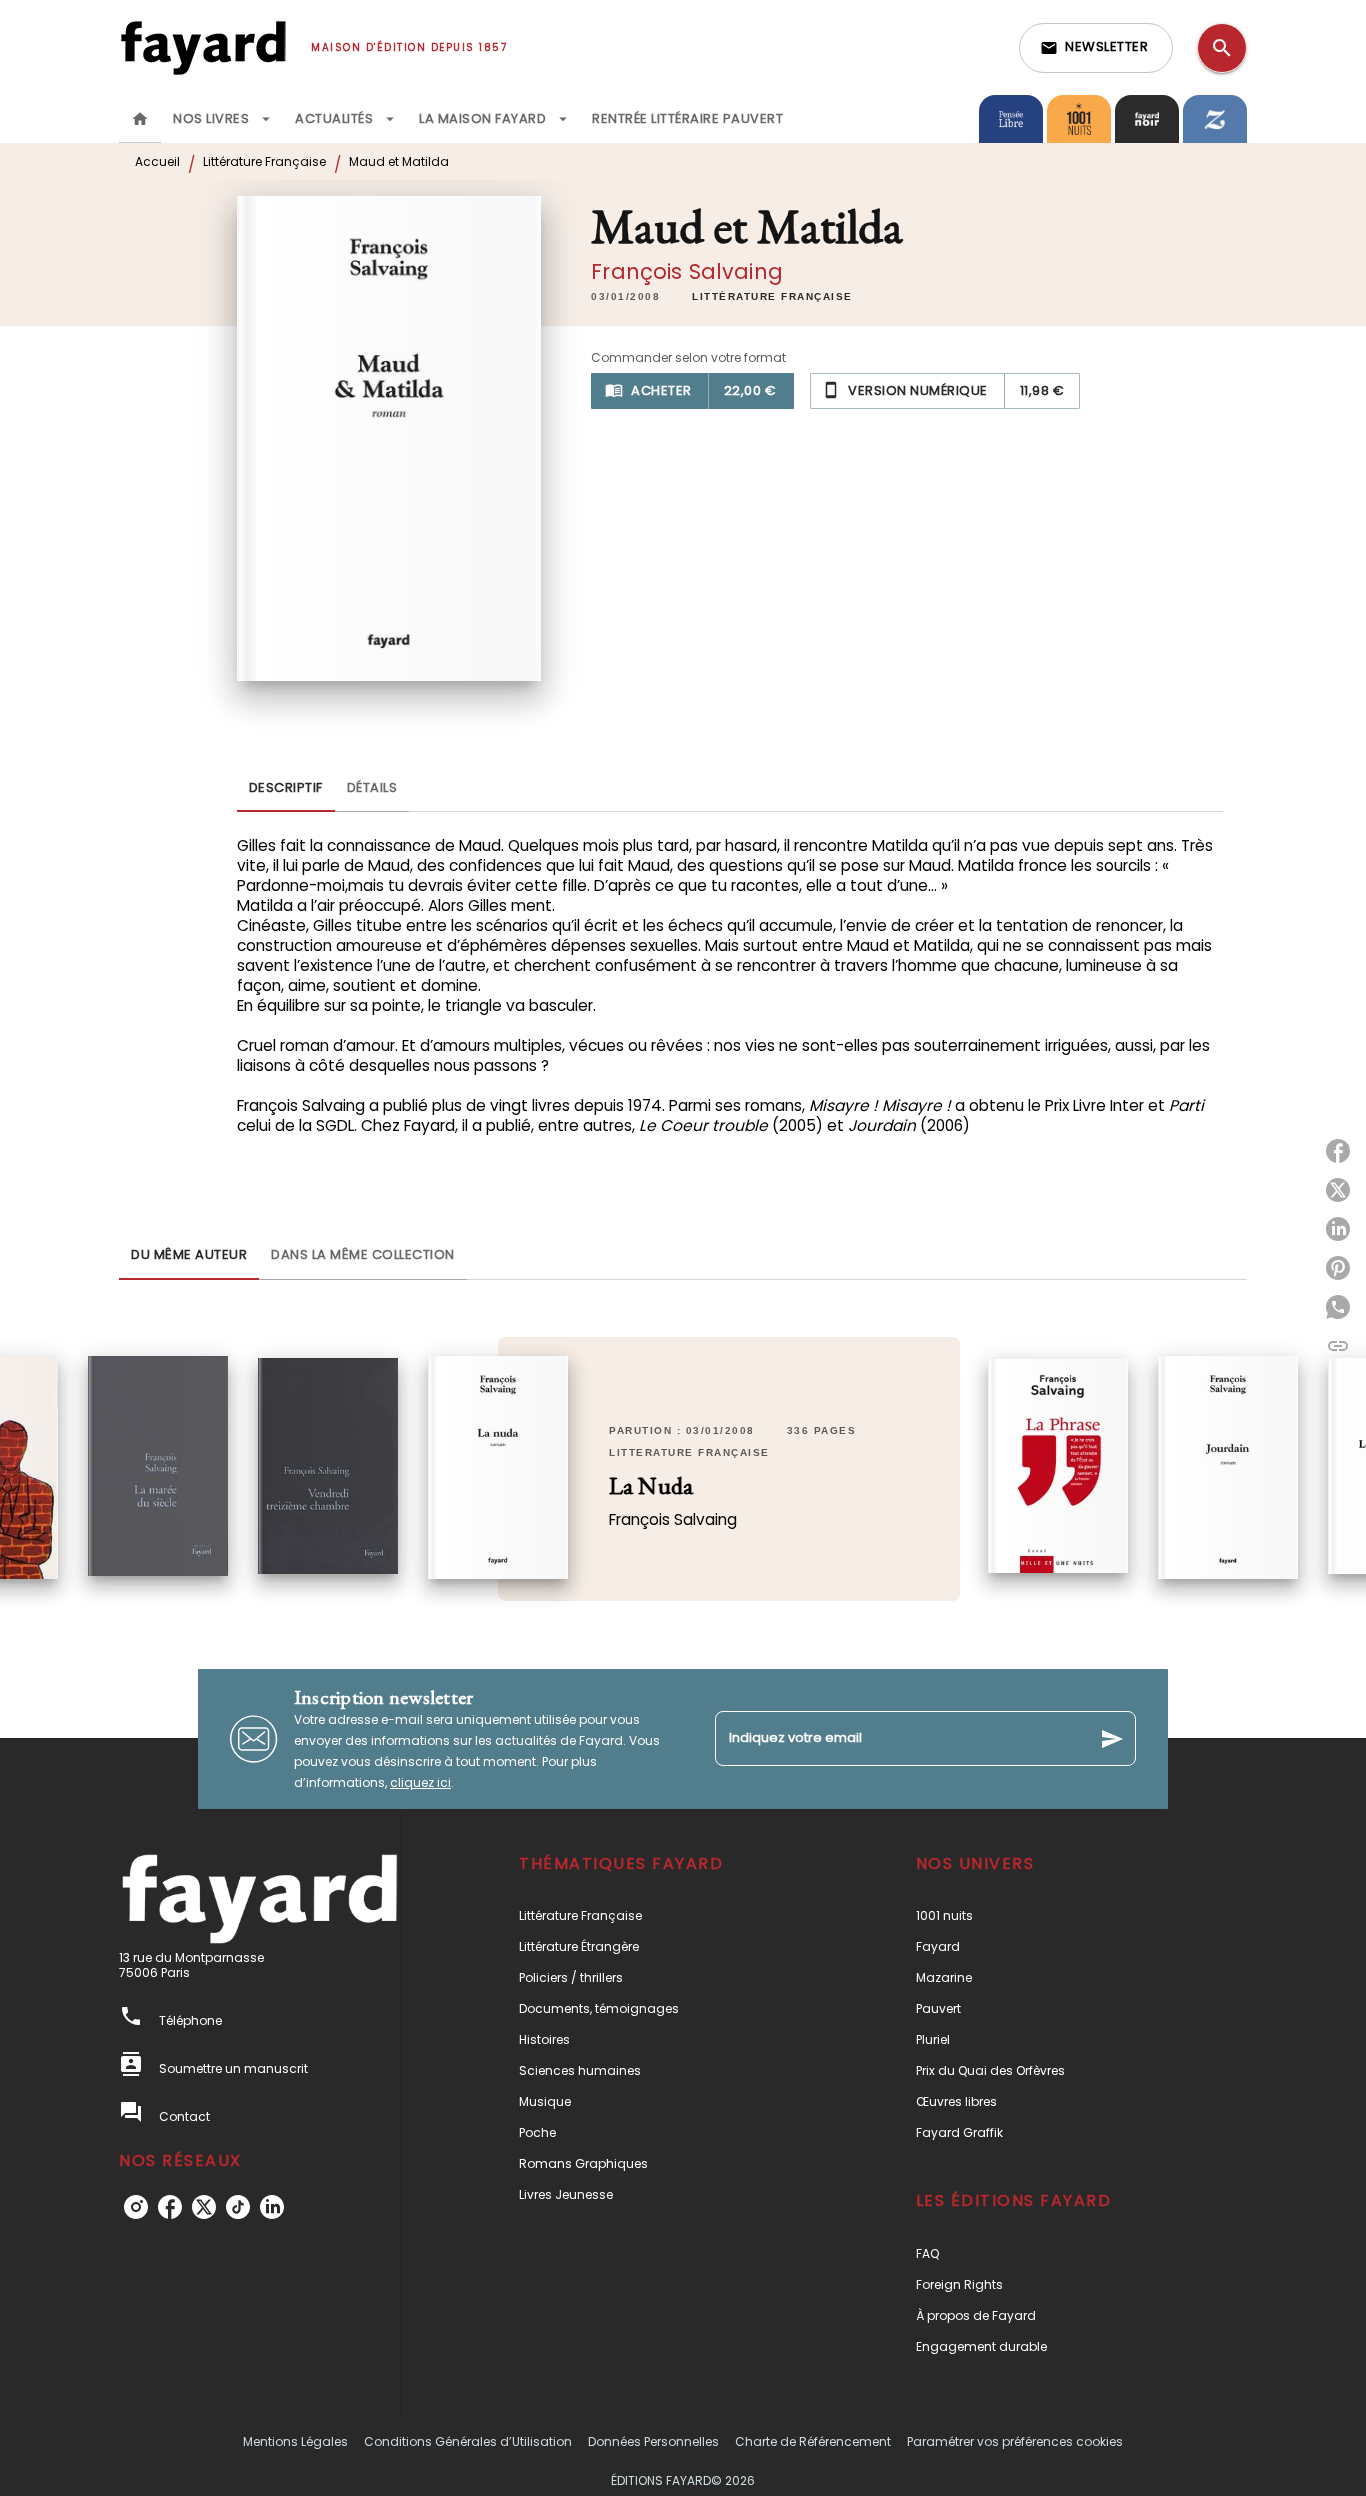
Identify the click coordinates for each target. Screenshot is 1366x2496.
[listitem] (136, 2207)
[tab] (140, 119)
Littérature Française (264, 161)
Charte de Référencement (813, 2441)
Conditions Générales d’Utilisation (468, 2441)
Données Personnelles (653, 2441)
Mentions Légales (295, 2441)
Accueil (157, 161)
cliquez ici (420, 1782)
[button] (1096, 48)
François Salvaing (687, 271)
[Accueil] (203, 47)
